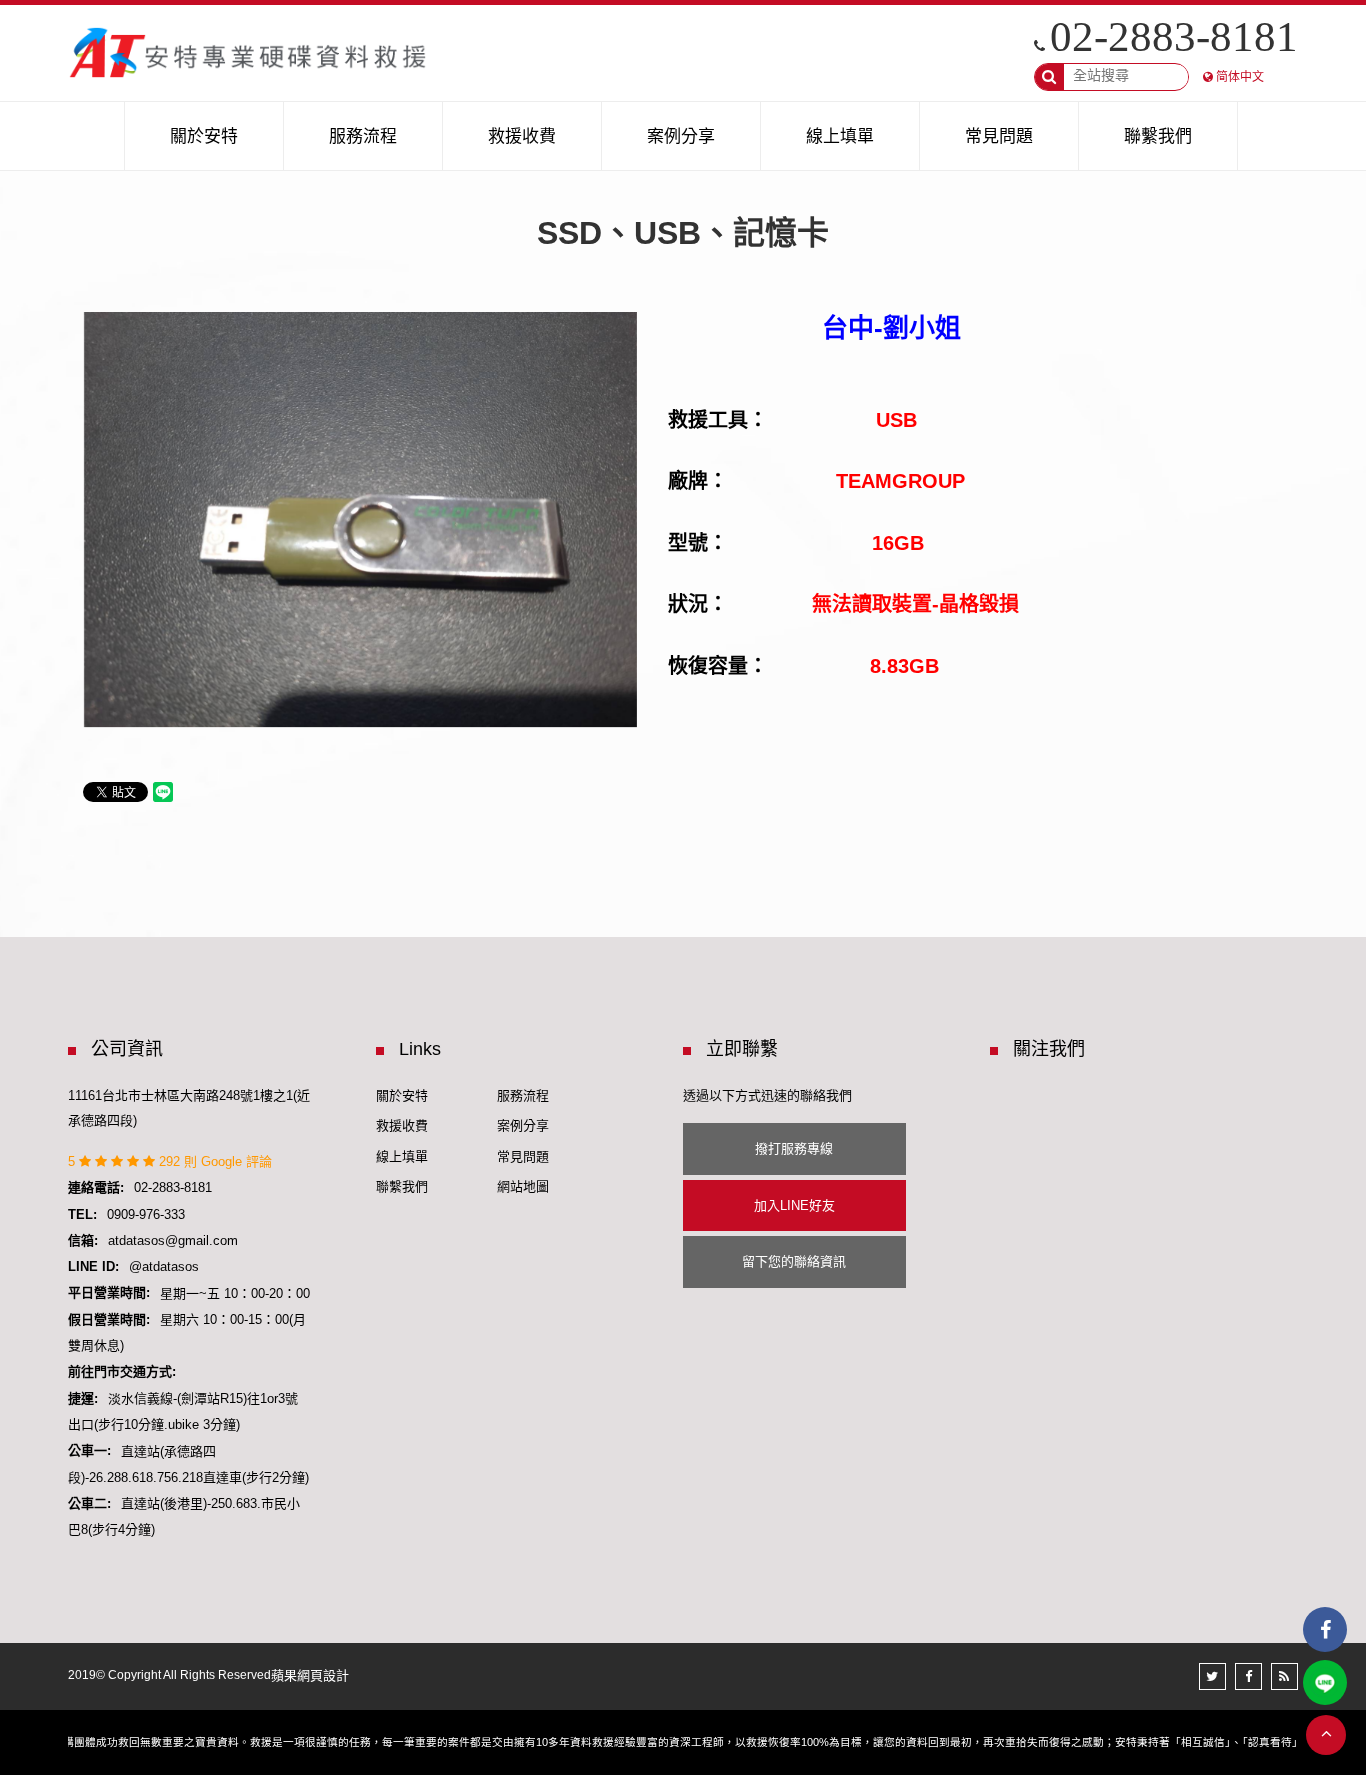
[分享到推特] (1212, 1676)
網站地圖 (523, 1186)
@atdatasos (164, 1266)
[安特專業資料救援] (249, 52)
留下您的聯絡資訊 (794, 1261)
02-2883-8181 (1174, 36)
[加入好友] (1325, 1682)
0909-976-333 (146, 1214)
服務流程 (523, 1095)
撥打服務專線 (794, 1148)
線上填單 (402, 1156)
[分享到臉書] (1248, 1676)
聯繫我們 (402, 1186)
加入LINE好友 (794, 1205)
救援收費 (402, 1125)
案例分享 (523, 1125)
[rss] (1284, 1676)
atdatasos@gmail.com (173, 1240)
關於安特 (402, 1095)
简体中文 (1240, 77)
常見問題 (523, 1156)
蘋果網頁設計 (310, 1675)
